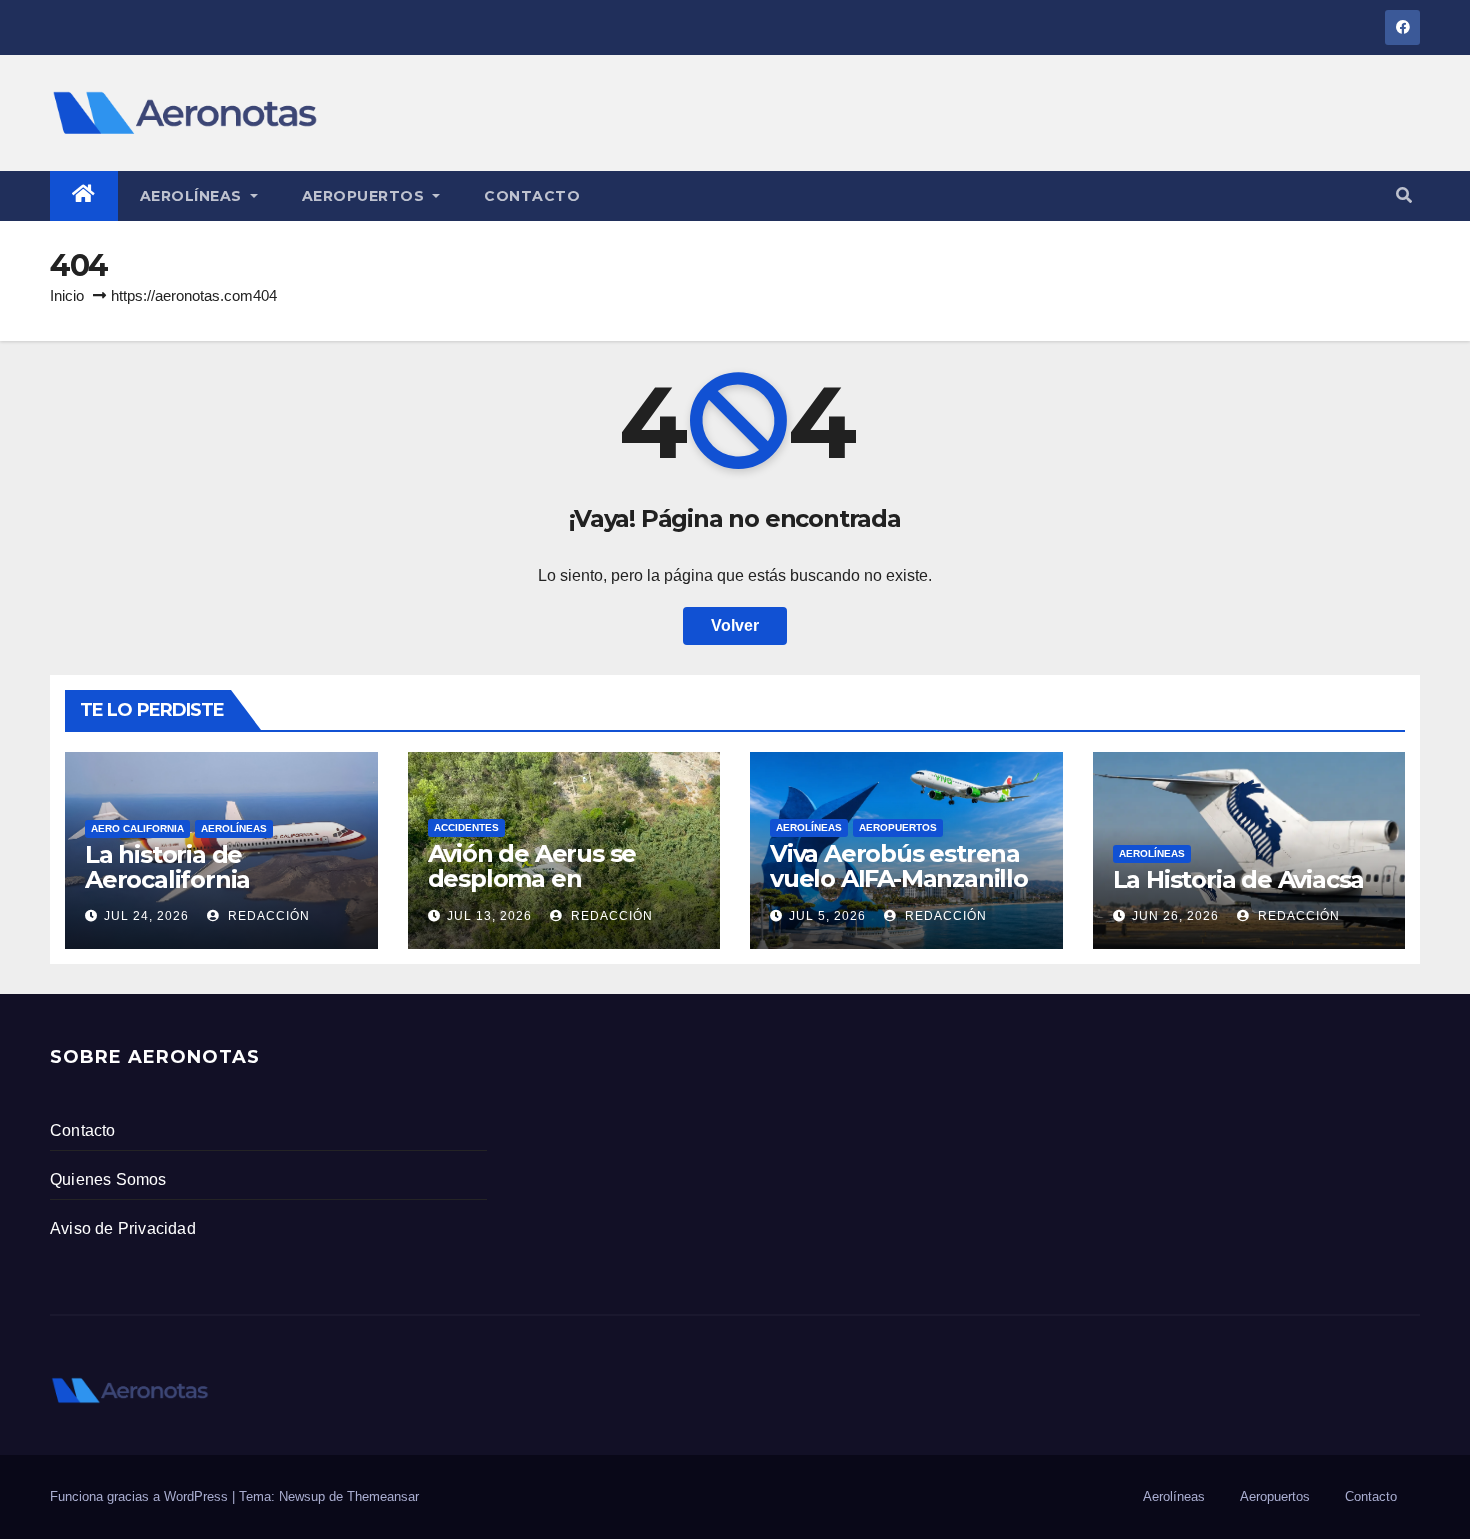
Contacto (532, 196)
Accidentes (466, 827)
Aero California (137, 828)
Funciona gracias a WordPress (141, 1496)
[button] (1404, 195)
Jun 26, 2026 (1175, 916)
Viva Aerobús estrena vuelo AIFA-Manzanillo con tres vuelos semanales (899, 891)
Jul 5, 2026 (827, 916)
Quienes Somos (108, 1179)
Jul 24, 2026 (146, 916)
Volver (735, 625)
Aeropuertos (365, 196)
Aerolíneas (193, 196)
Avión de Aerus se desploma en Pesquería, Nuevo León (532, 891)
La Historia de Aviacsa (1239, 879)
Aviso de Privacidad (123, 1228)
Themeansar (383, 1496)
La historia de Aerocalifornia (167, 867)
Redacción (267, 916)
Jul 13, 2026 (489, 916)
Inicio (67, 295)
